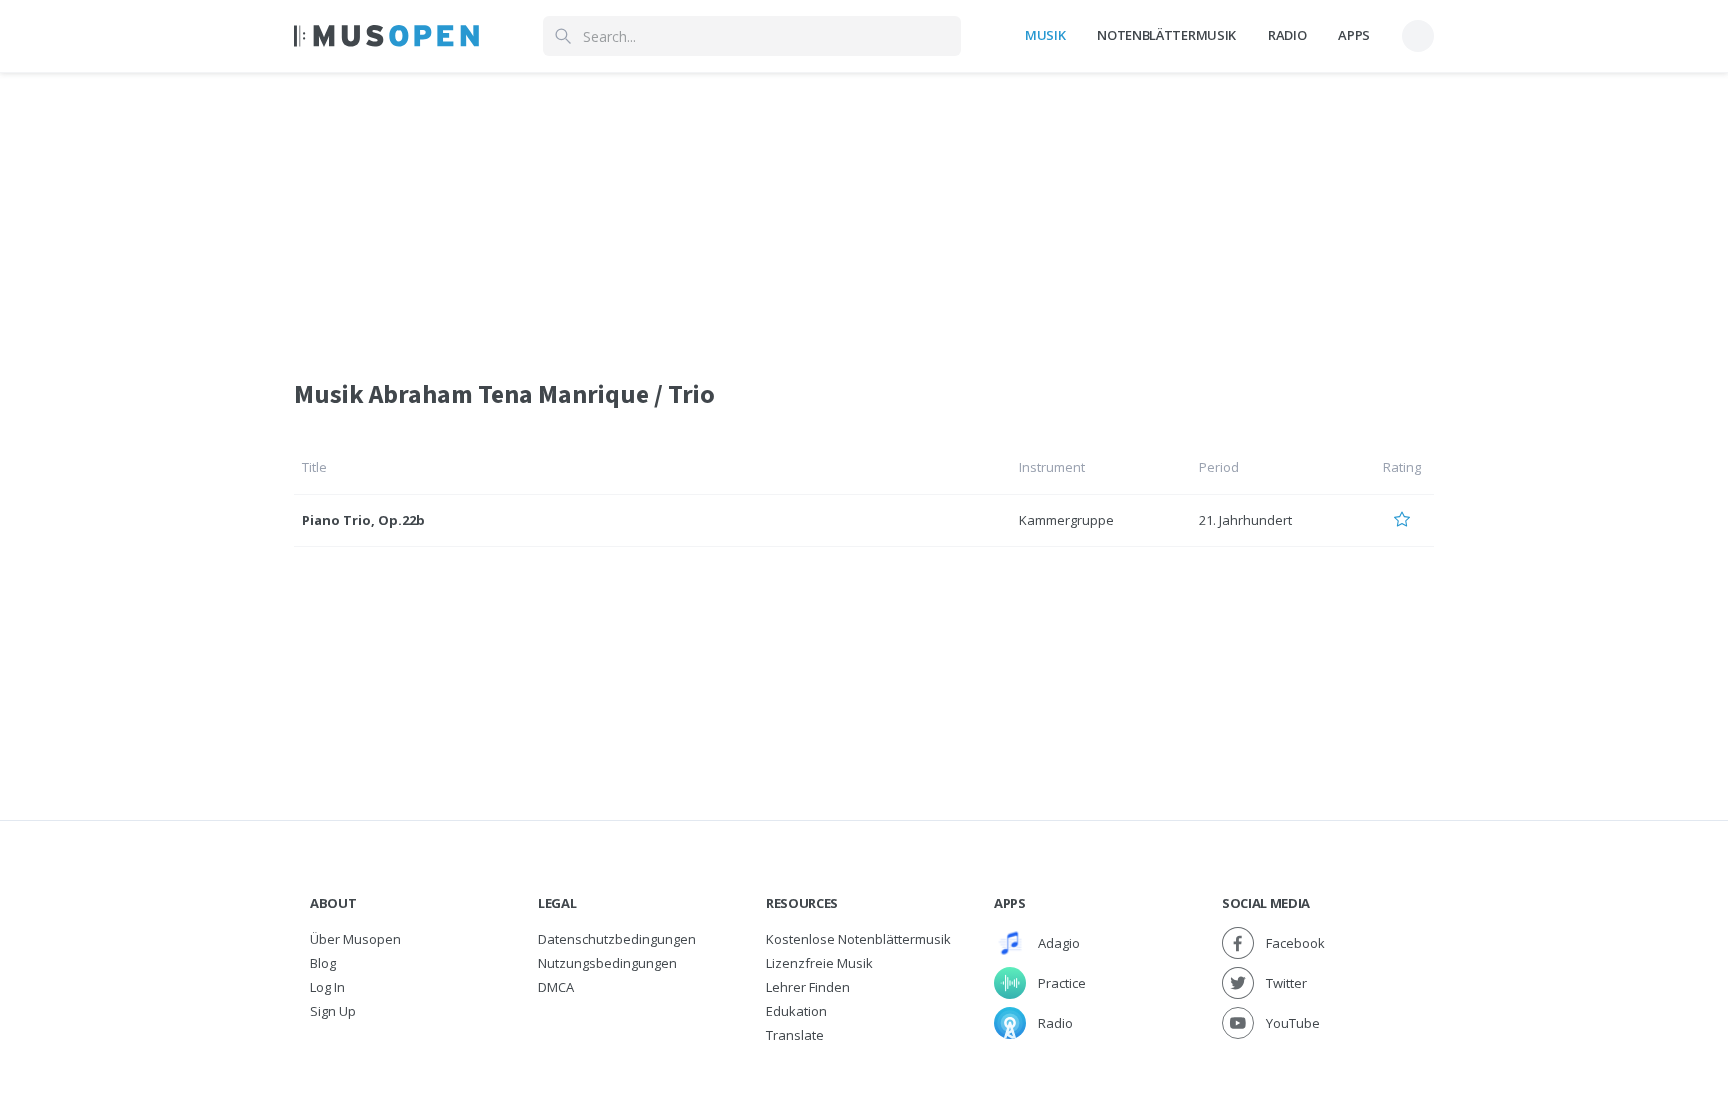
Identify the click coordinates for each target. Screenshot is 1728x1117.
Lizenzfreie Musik (819, 963)
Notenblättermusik (1166, 35)
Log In (327, 987)
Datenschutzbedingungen (617, 939)
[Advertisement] (864, 213)
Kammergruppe (1066, 520)
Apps (1354, 35)
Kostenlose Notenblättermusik (858, 939)
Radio (1287, 35)
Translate (795, 1035)
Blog (323, 963)
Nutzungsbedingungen (607, 963)
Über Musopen (355, 939)
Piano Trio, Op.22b (363, 520)
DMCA (556, 987)
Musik (1045, 35)
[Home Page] (386, 36)
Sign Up (333, 1011)
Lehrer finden (808, 987)
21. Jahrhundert (1245, 520)
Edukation (796, 1011)
